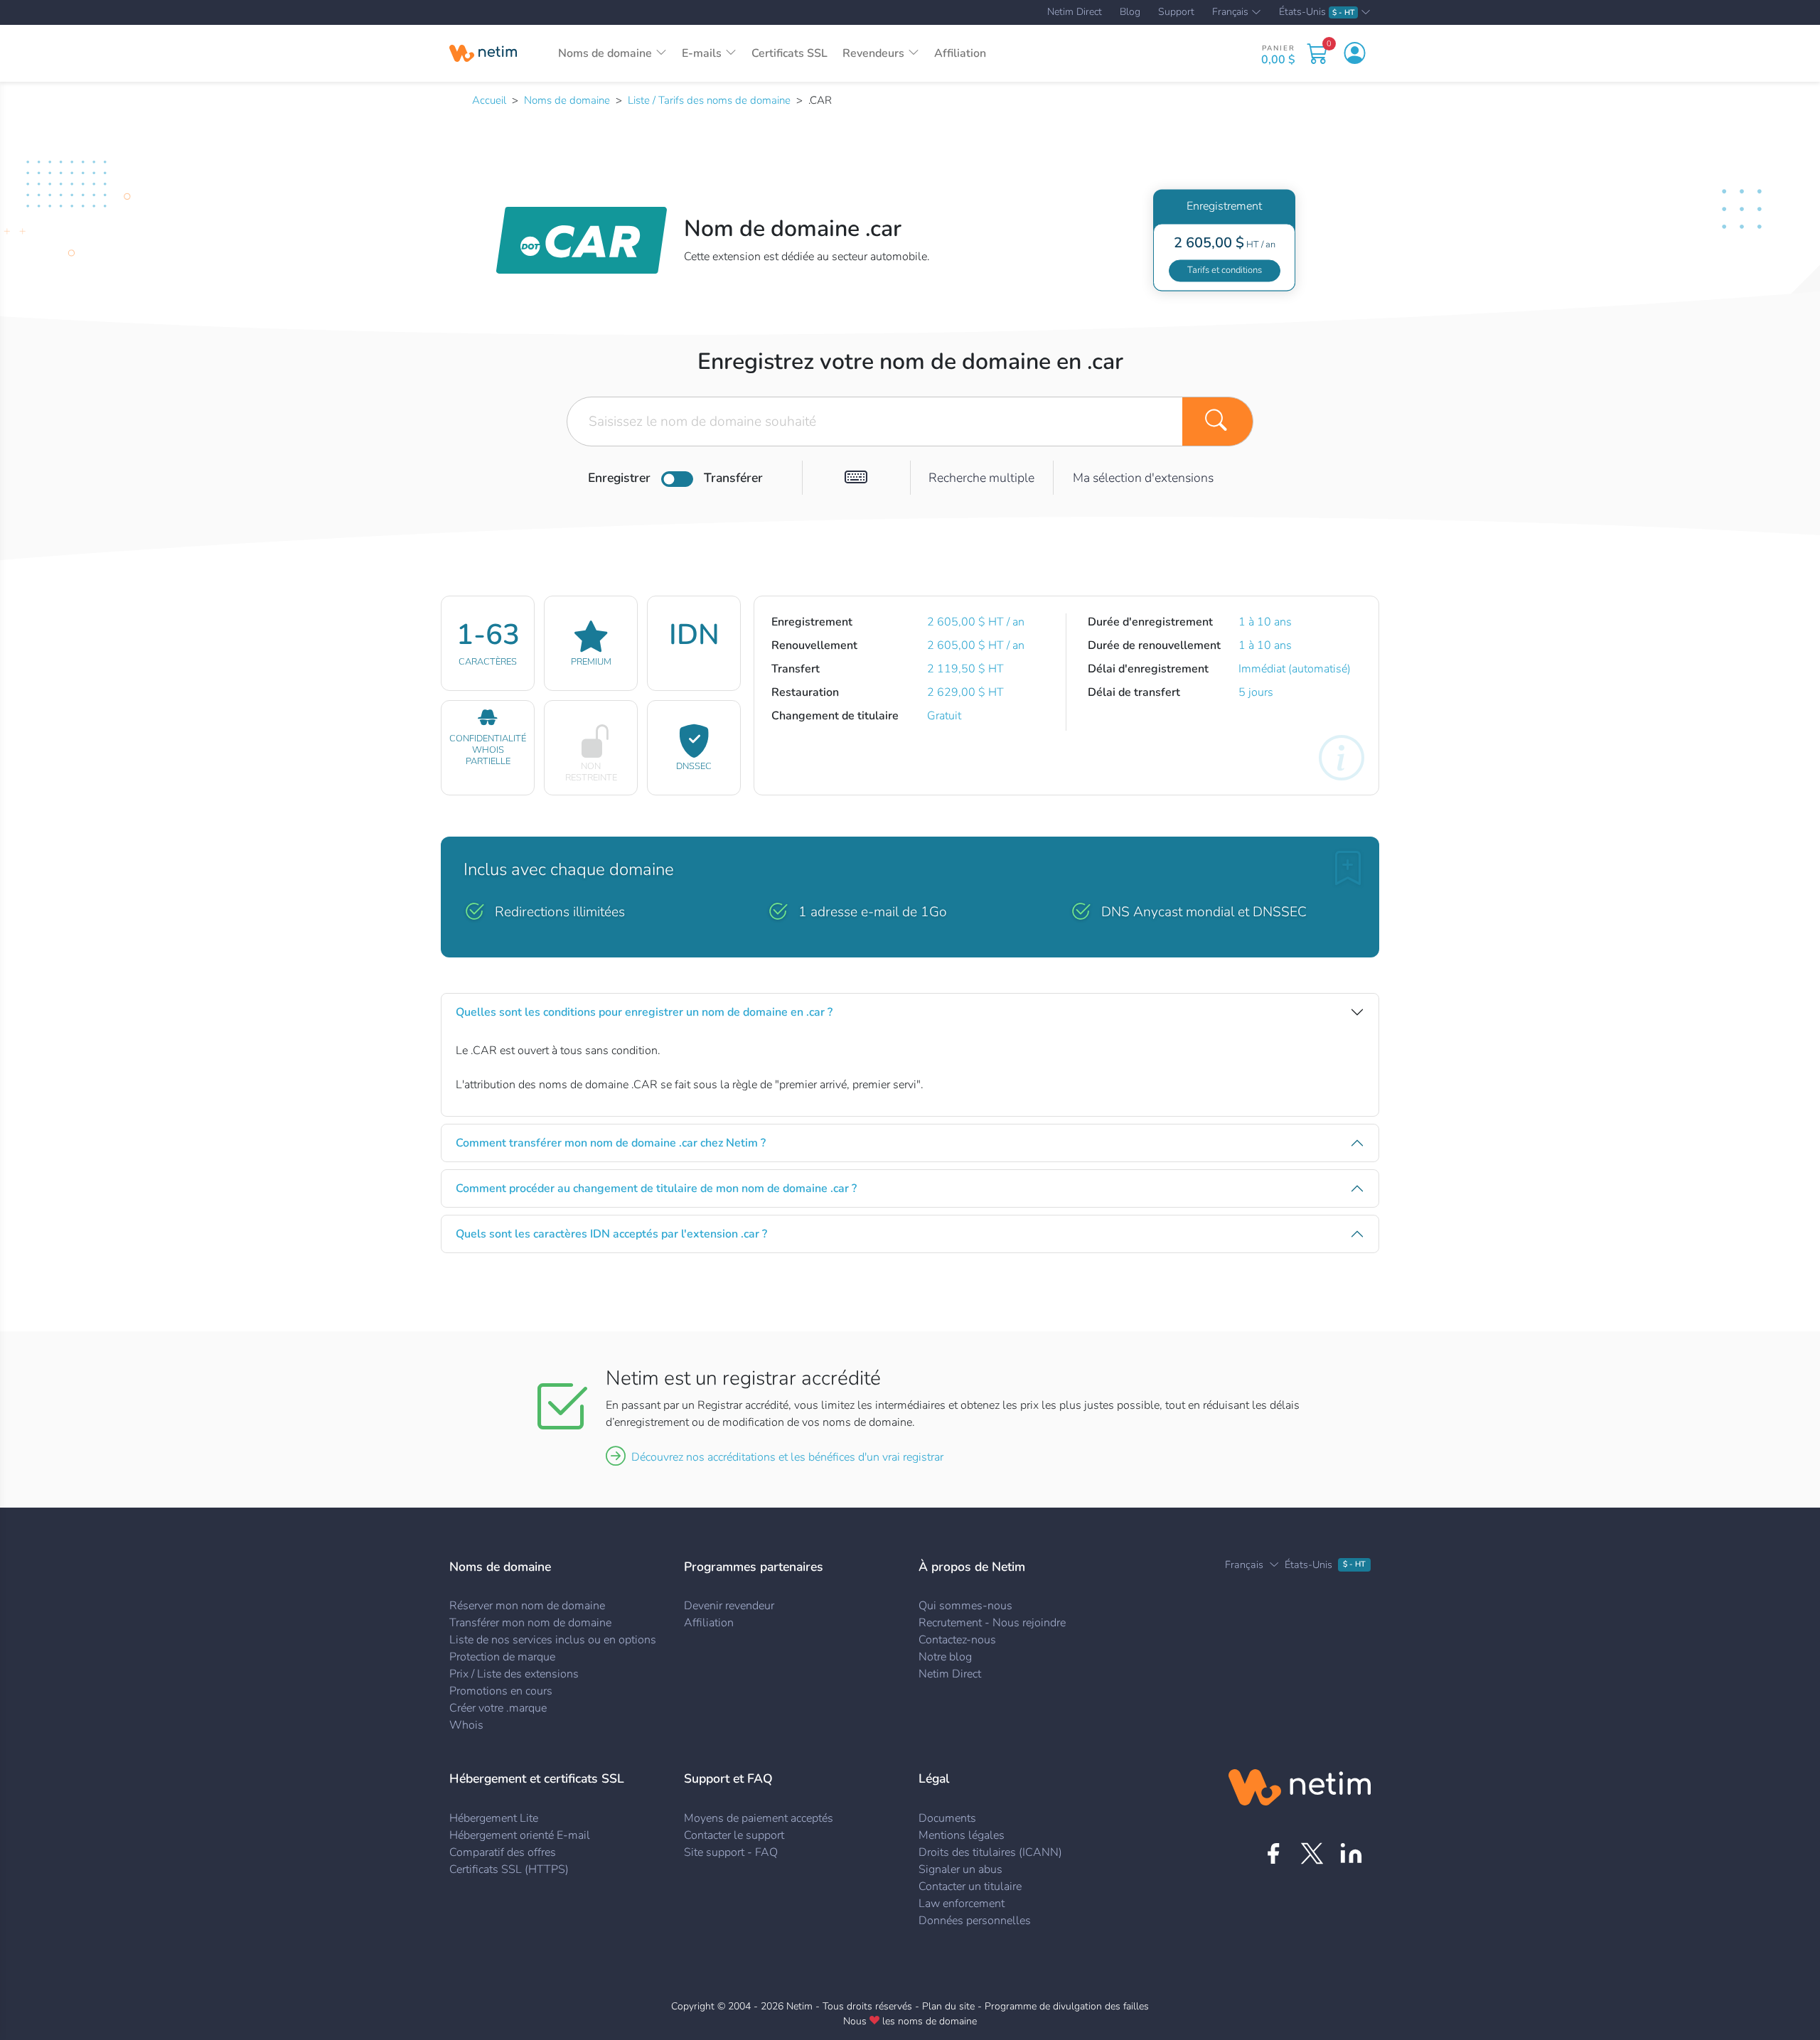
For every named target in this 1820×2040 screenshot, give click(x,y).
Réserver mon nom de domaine (527, 1606)
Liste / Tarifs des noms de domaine (709, 100)
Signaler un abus (960, 1869)
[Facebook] (1273, 1853)
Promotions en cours (501, 1691)
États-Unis (1317, 12)
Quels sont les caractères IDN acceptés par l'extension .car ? (611, 1234)
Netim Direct (1075, 12)
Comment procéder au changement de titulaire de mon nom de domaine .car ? (656, 1188)
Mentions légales (962, 1835)
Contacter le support (734, 1835)
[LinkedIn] (1351, 1853)
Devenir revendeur (729, 1606)
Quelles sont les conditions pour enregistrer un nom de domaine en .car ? (644, 1012)
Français (1230, 13)
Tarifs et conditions (1225, 270)
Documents (947, 1818)
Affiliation (960, 53)
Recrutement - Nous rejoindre (992, 1623)
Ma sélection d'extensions (1143, 478)
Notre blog (945, 1657)
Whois (466, 1725)
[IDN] (856, 478)
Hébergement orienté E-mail (520, 1835)
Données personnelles (975, 1921)
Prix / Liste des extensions (514, 1674)
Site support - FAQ (731, 1852)
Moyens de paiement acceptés (759, 1818)
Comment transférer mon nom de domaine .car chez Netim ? (611, 1143)
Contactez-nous (957, 1640)
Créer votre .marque (498, 1708)
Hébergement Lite (494, 1818)
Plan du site (948, 2006)
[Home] (483, 53)
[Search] (1218, 422)
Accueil (489, 100)
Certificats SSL (789, 53)
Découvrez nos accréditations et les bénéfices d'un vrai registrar (787, 1457)
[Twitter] (1312, 1853)
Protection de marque (502, 1657)
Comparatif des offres (503, 1852)
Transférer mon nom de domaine (530, 1623)
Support (1176, 12)
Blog (1130, 12)
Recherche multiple (981, 478)
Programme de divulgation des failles (1067, 2006)
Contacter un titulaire (970, 1886)
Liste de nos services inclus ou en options (553, 1640)
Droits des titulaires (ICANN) (990, 1852)
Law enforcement (962, 1904)
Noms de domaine (567, 100)
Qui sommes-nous (965, 1606)
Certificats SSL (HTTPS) (509, 1869)
